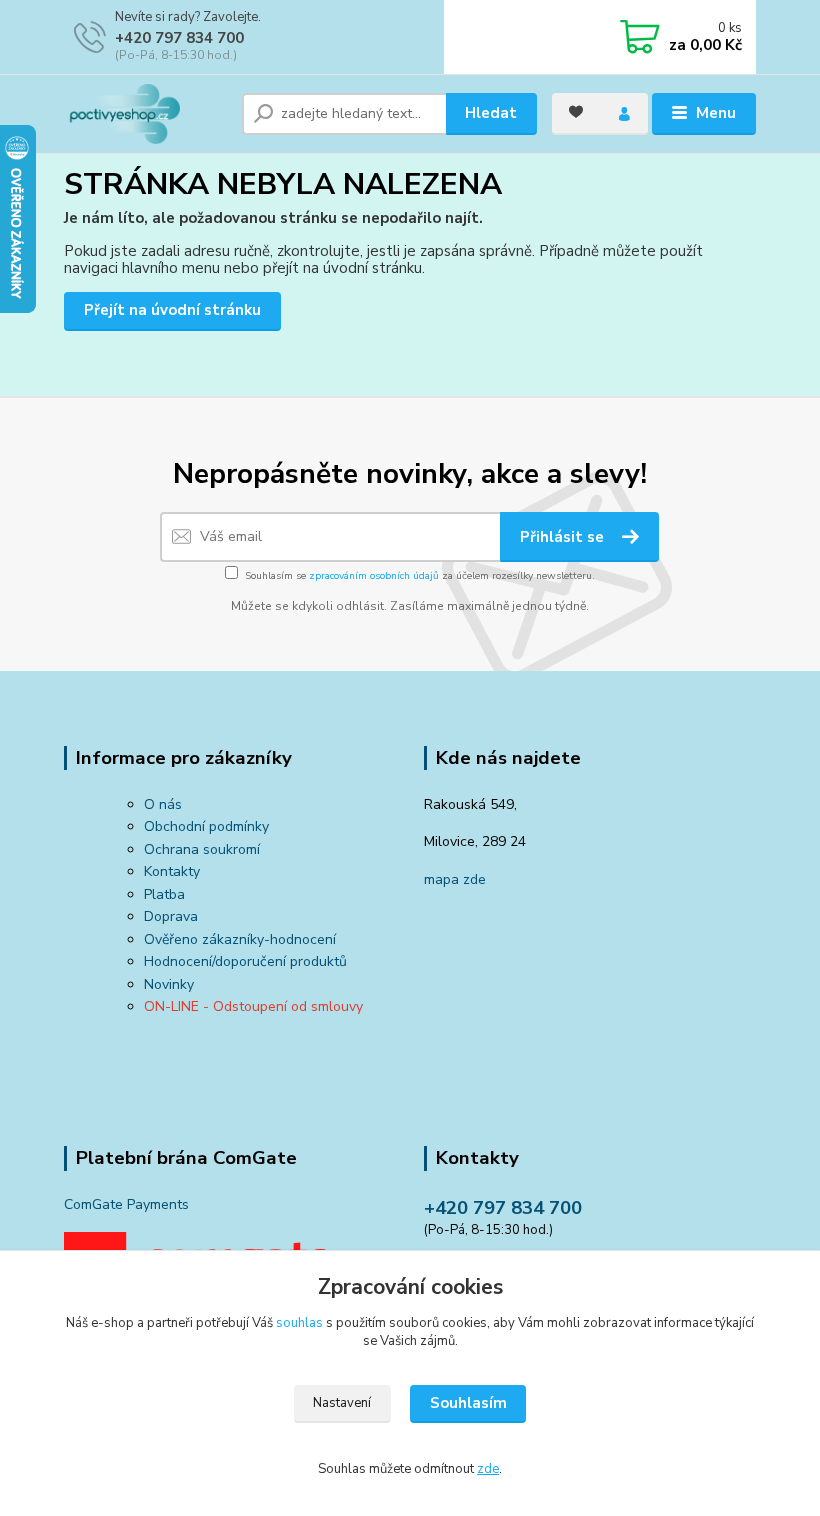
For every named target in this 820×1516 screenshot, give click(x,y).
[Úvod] (145, 114)
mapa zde (455, 879)
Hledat (491, 113)
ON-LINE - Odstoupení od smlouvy (253, 1006)
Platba (164, 894)
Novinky (169, 984)
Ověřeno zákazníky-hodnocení (240, 939)
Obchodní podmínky (206, 826)
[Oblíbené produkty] (576, 112)
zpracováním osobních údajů (374, 576)
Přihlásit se (564, 537)
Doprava (171, 916)
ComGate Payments (126, 1204)
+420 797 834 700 (179, 38)
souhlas (299, 1323)
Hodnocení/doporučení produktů (245, 961)
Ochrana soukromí (202, 849)
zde (488, 1469)
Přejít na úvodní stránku (172, 310)
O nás (163, 804)
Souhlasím (468, 1403)
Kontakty (172, 871)
